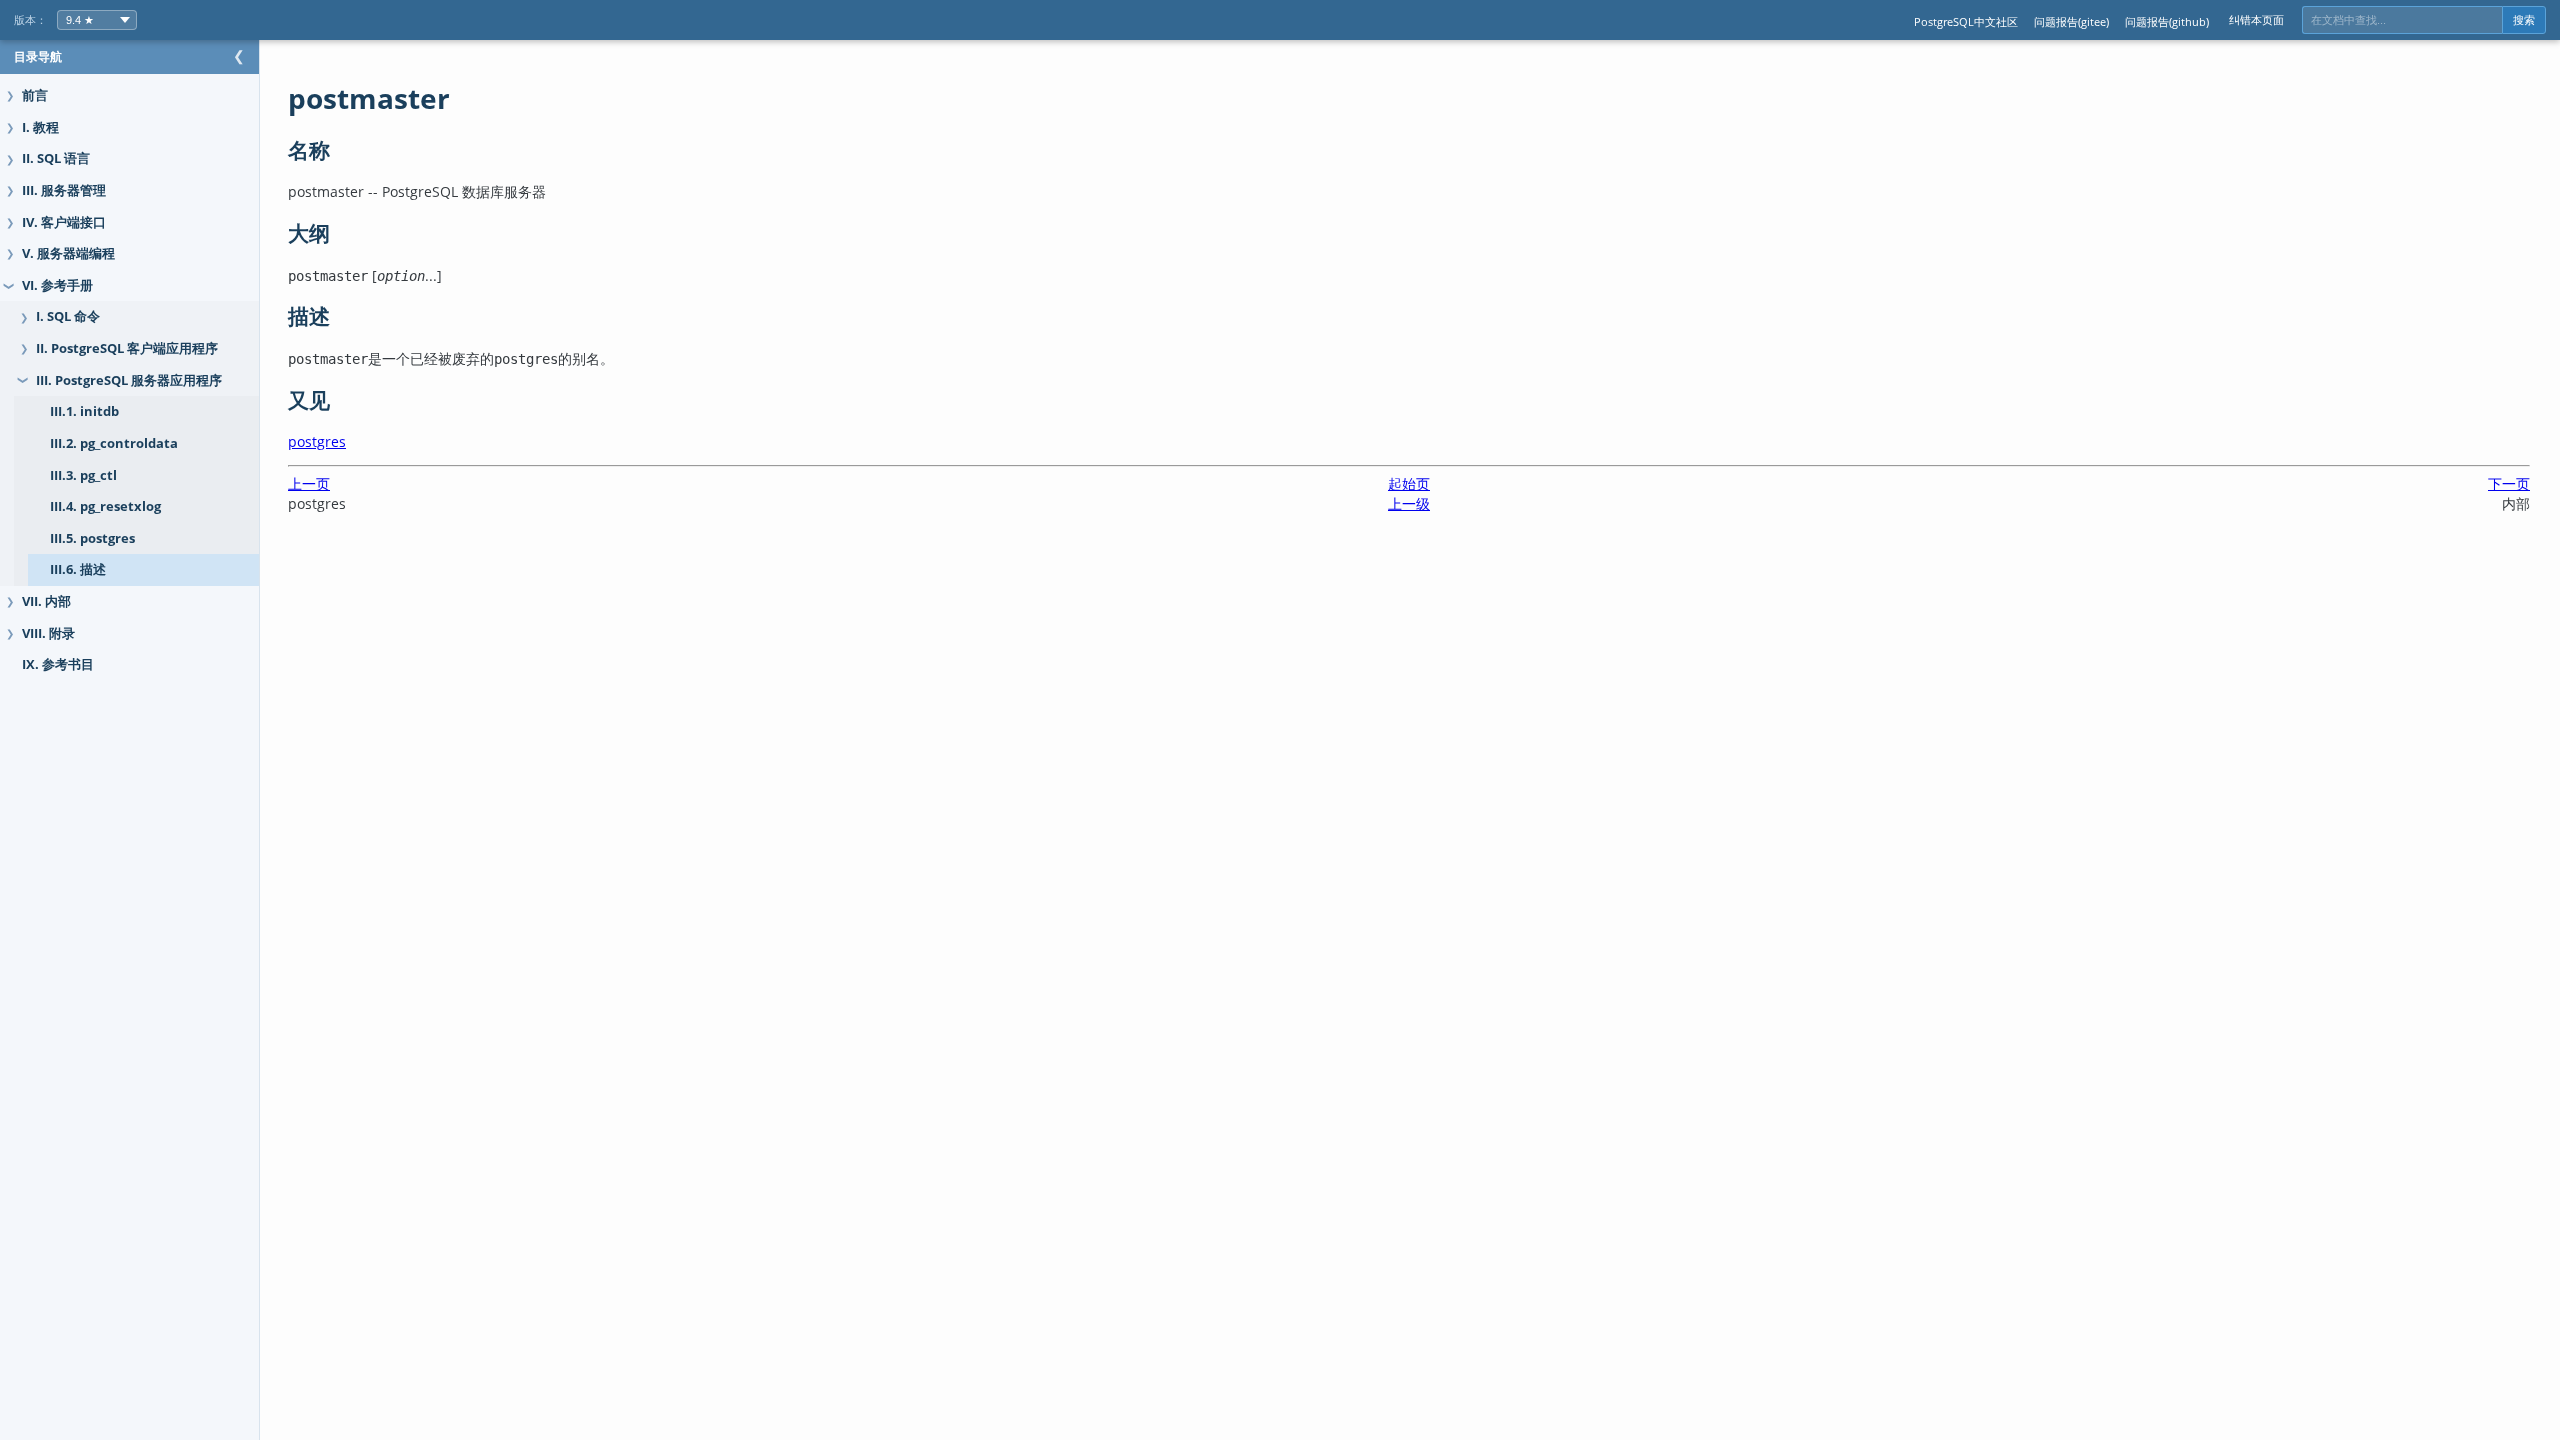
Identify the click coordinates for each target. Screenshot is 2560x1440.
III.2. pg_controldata (114, 443)
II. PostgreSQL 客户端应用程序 (127, 348)
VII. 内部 (46, 601)
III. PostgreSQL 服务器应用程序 (129, 380)
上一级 (1409, 503)
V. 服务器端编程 (68, 253)
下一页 (2509, 483)
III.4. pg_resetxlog (105, 506)
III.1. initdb (84, 411)
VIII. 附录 (48, 633)
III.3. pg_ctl (83, 475)
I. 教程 (40, 127)
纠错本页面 (2256, 19)
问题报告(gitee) (2071, 21)
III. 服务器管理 (64, 190)
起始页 (1409, 483)
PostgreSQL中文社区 (1966, 21)
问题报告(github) (2167, 21)
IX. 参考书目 (58, 664)
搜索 (2524, 20)
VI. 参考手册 (57, 285)
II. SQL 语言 (56, 158)
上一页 (309, 483)
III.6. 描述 (78, 569)
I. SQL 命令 (68, 316)
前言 (35, 95)
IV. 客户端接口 (64, 222)
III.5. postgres (92, 538)
